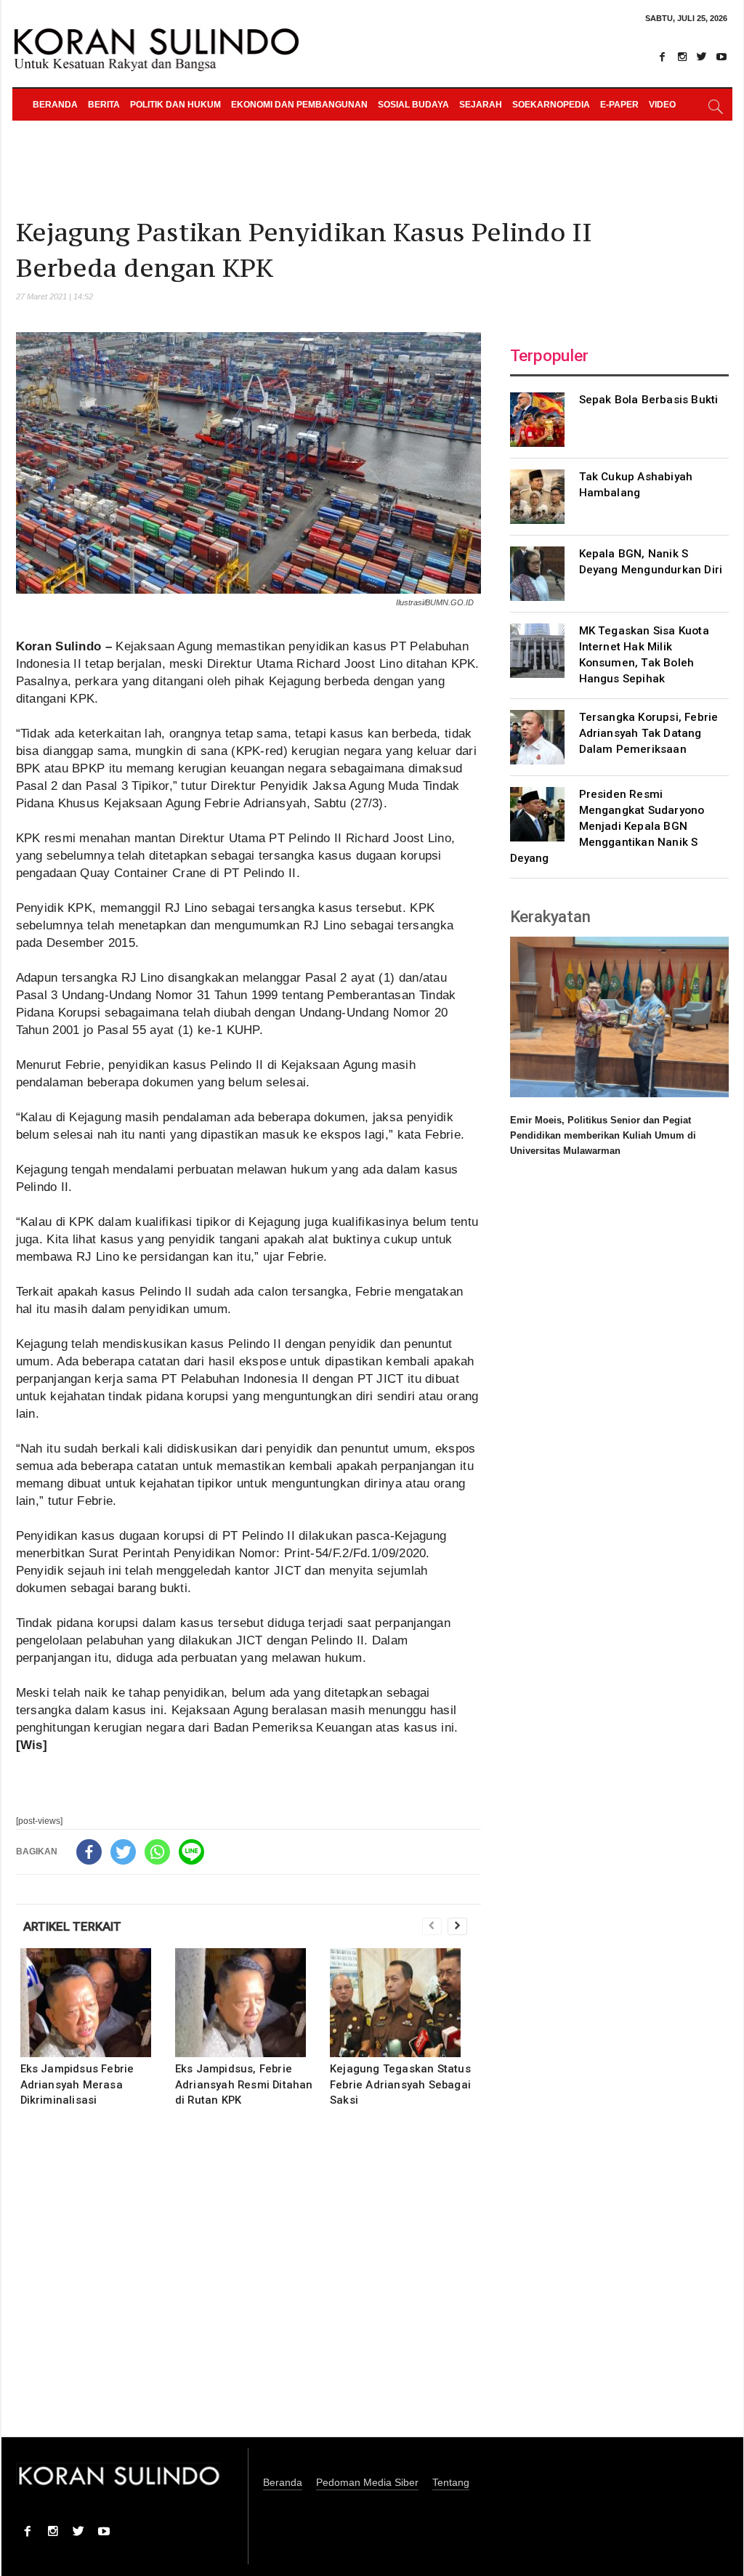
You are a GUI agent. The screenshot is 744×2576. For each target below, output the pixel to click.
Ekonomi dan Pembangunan (299, 105)
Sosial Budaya (413, 105)
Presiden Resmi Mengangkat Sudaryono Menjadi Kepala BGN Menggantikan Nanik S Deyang (607, 826)
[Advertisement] (248, 2282)
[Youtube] (721, 57)
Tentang (451, 2483)
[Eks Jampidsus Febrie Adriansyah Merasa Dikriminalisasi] (96, 2003)
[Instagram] (682, 57)
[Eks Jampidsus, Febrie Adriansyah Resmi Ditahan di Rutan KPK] (250, 2003)
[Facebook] (663, 57)
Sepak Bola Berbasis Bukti (649, 400)
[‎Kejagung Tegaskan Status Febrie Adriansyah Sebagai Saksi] (405, 2003)
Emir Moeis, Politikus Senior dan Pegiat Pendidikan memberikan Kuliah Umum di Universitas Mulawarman (603, 1135)
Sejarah (481, 105)
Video (662, 105)
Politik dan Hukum (175, 105)
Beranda (55, 105)
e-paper (619, 105)
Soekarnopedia (551, 105)
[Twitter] (702, 57)
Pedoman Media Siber (367, 2483)
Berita (104, 105)
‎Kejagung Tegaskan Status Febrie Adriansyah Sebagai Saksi (400, 2084)
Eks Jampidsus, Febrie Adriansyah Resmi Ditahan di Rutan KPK (244, 2084)
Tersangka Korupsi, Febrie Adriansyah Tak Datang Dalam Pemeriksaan (649, 733)
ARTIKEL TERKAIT (72, 1926)
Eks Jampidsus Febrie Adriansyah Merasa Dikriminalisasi (77, 2084)
